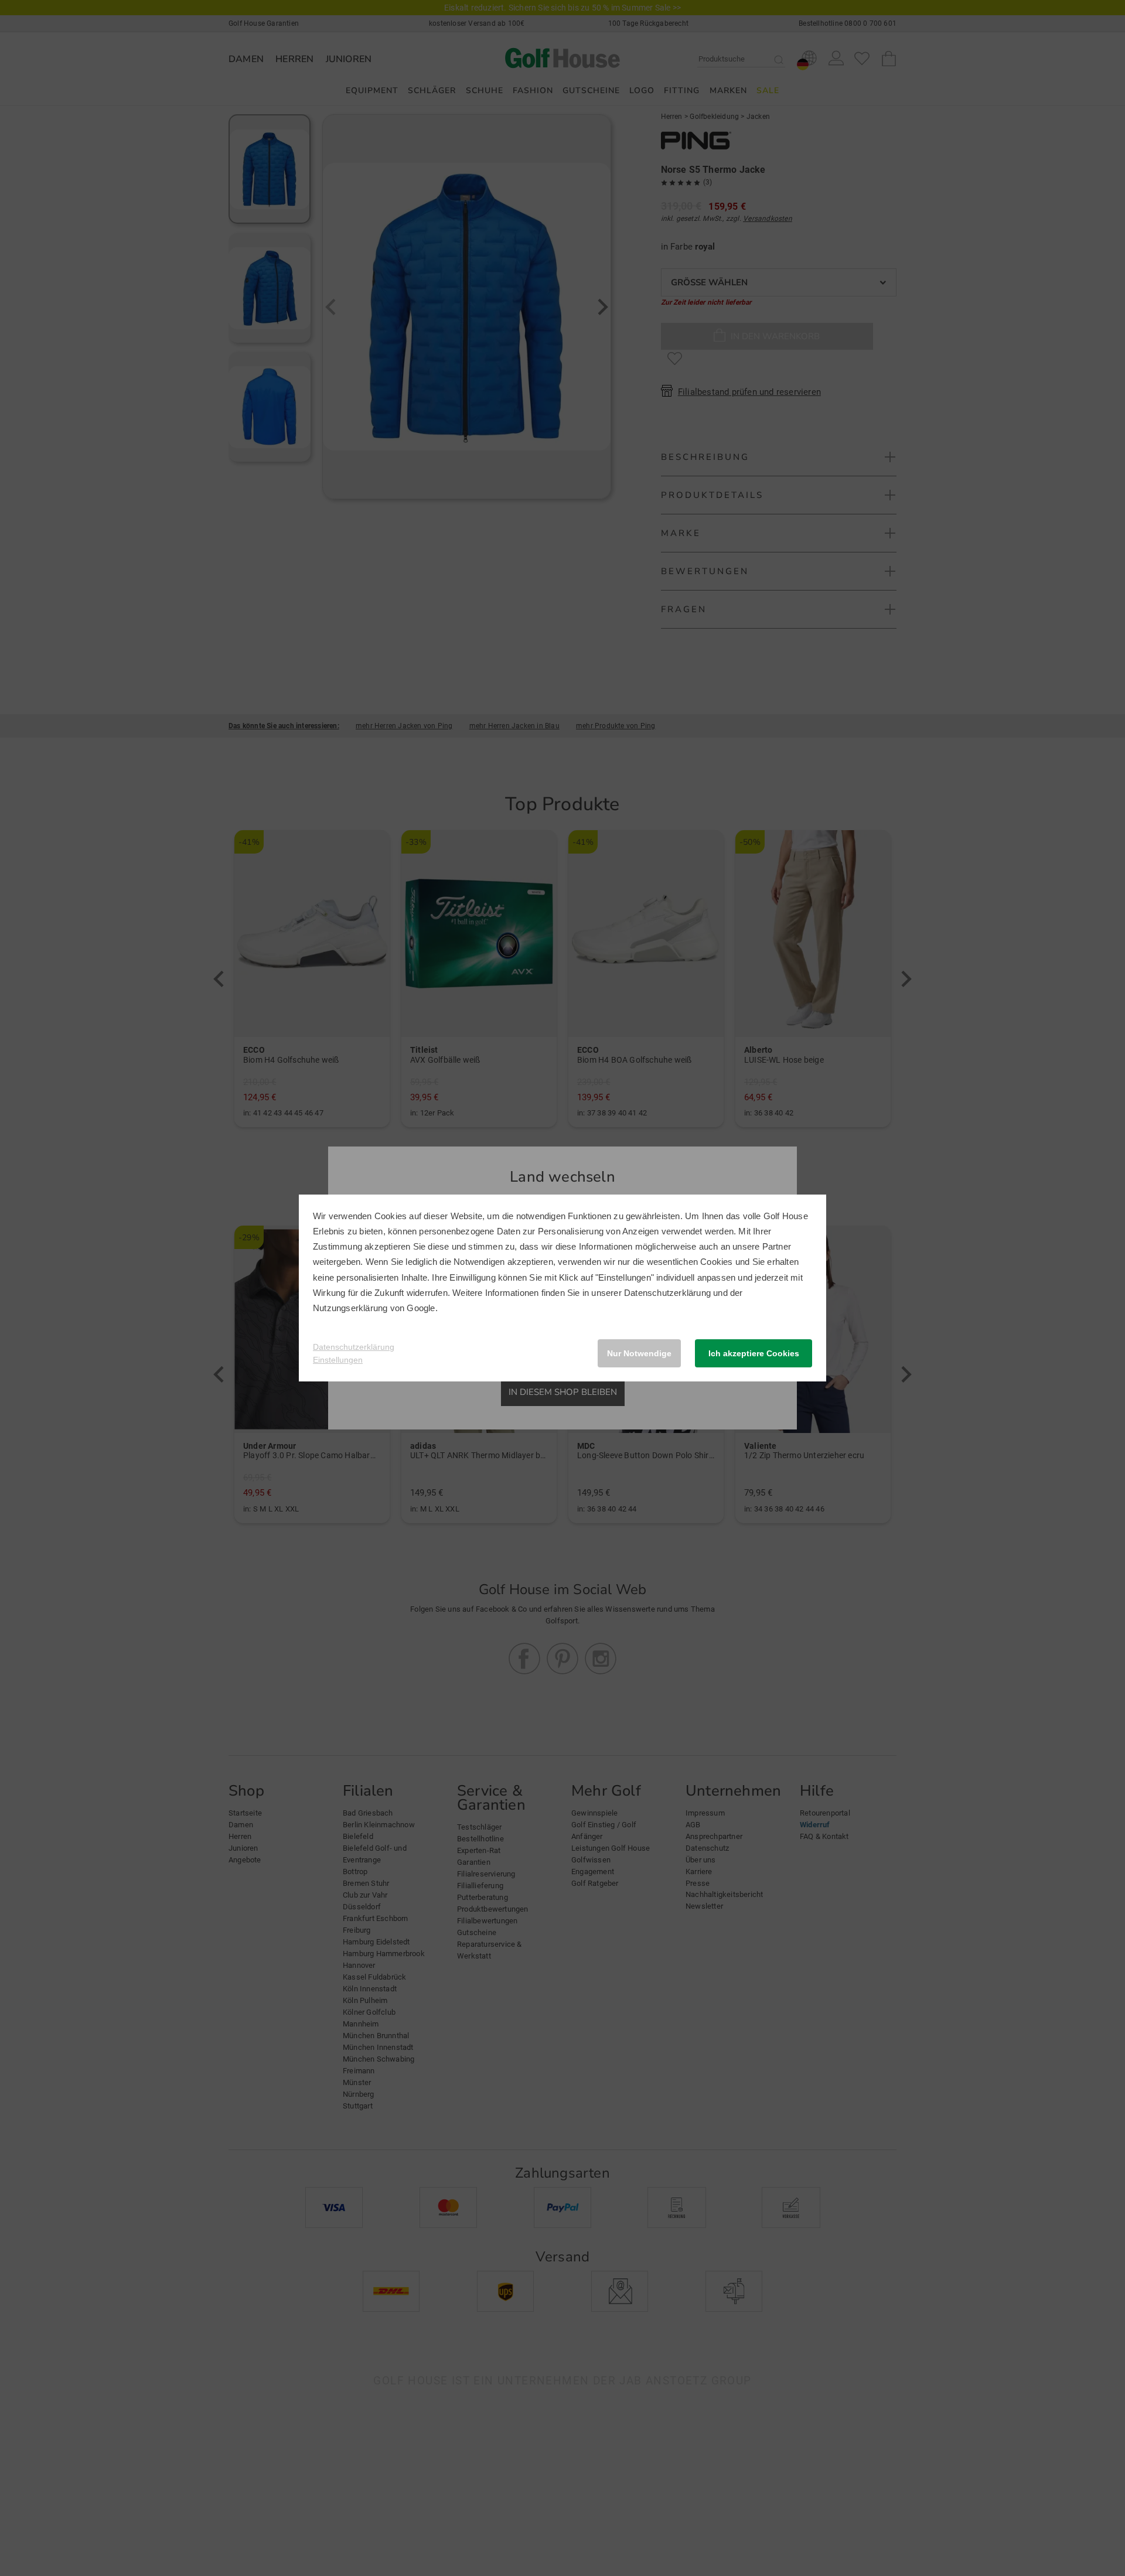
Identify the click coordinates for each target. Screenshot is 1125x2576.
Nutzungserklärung (350, 1308)
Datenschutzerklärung (667, 1293)
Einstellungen (338, 1360)
